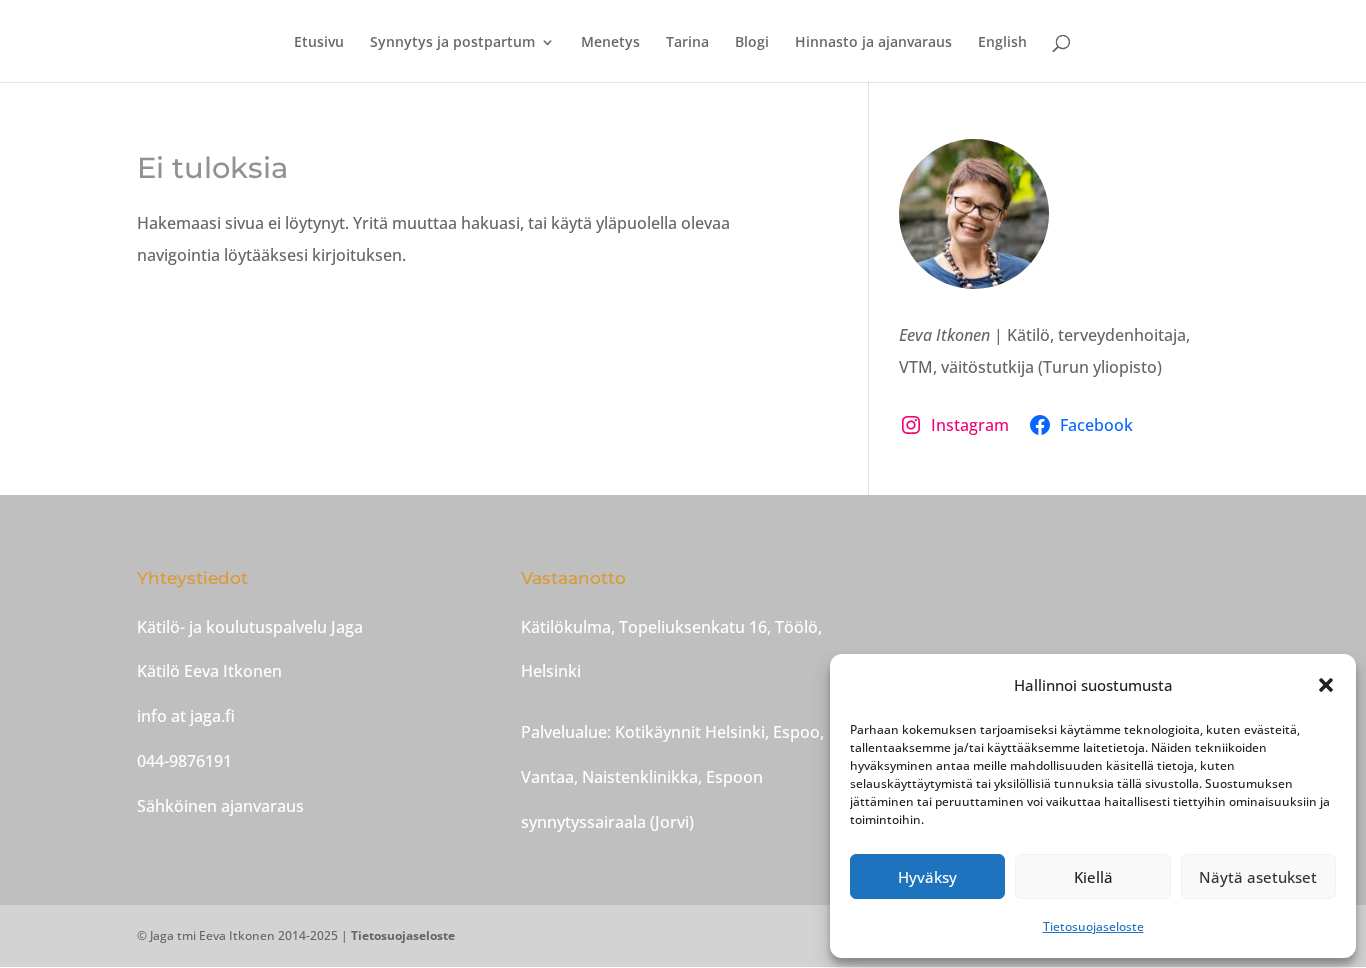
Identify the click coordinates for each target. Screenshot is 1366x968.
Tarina (687, 43)
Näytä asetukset (1258, 877)
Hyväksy (927, 877)
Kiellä (1093, 877)
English (1002, 43)
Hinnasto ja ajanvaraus (873, 43)
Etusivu (319, 43)
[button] (1326, 685)
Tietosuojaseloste (1093, 926)
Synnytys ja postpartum (452, 43)
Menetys (610, 43)
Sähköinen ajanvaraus (220, 806)
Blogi (752, 43)
